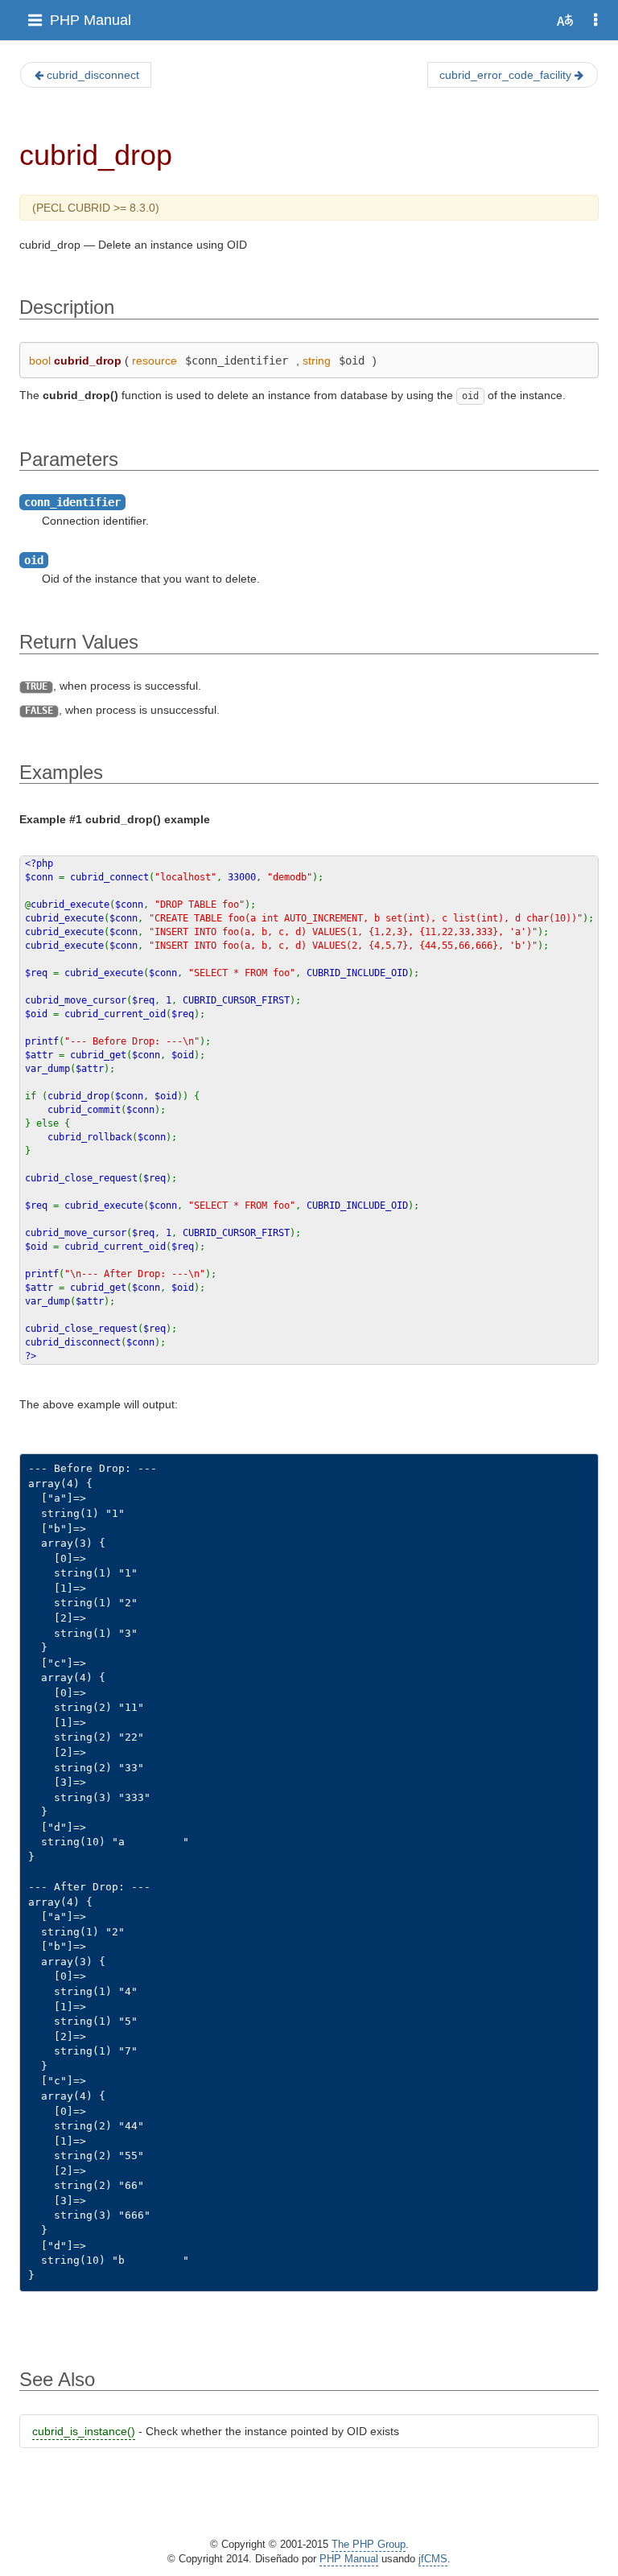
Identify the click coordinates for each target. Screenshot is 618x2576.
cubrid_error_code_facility (505, 75)
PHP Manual (91, 20)
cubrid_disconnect (93, 75)
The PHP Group (369, 2545)
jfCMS (433, 2559)
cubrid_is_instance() (84, 2431)
